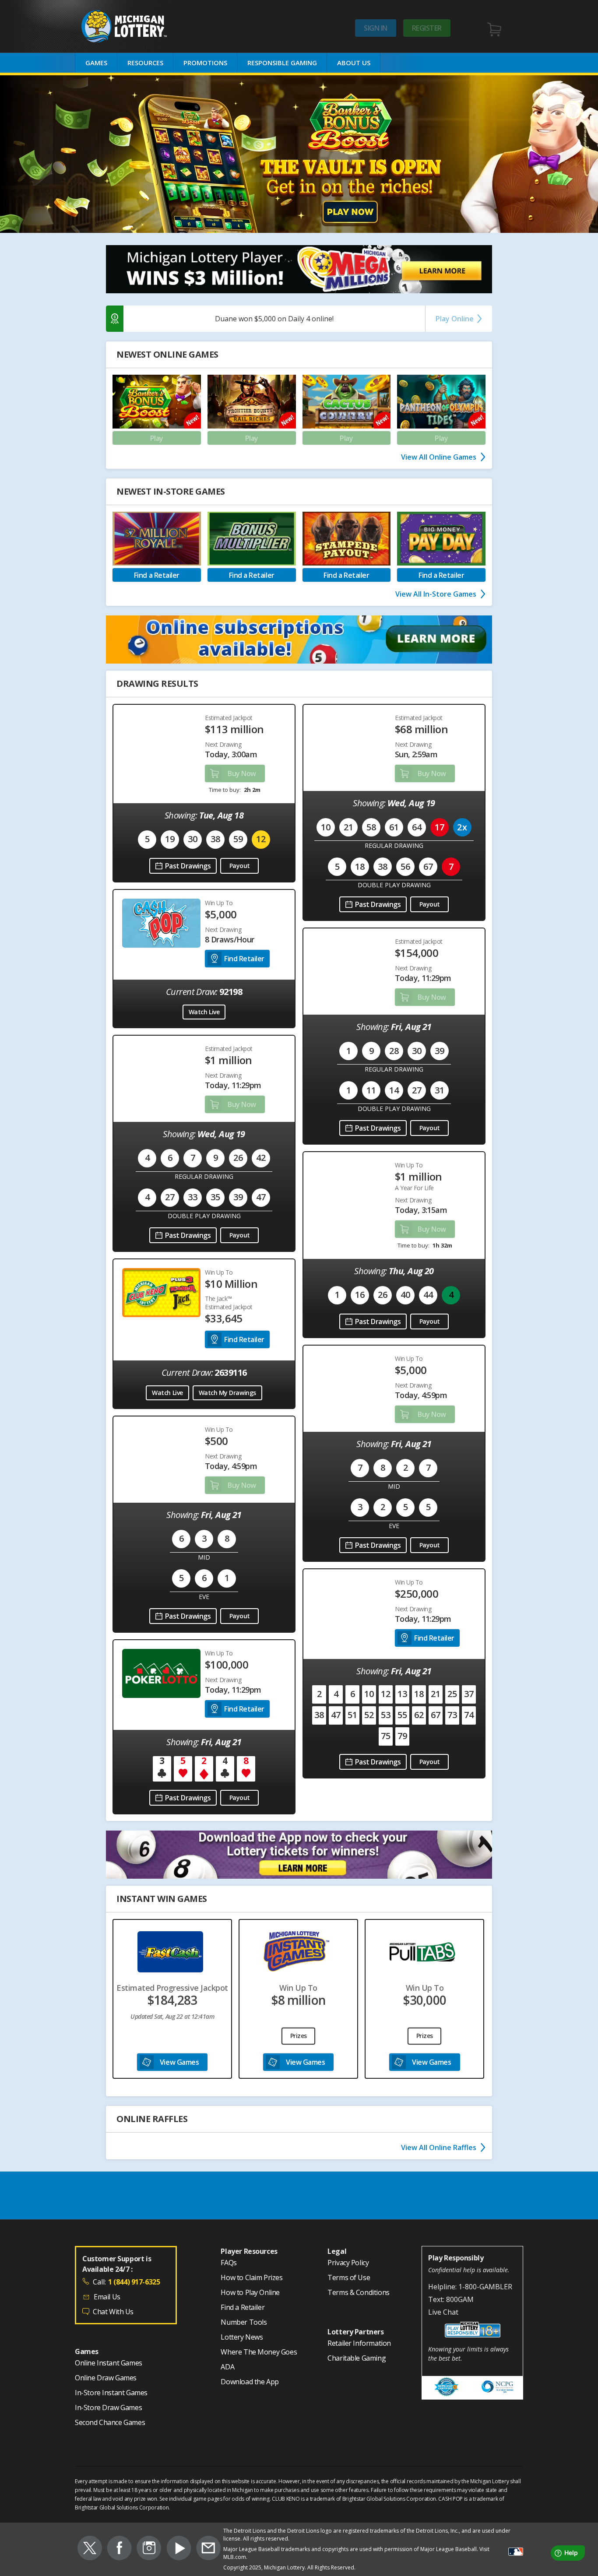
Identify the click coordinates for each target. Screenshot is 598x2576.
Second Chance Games (110, 2423)
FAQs (229, 2263)
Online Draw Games (106, 2378)
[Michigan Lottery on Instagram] (149, 2549)
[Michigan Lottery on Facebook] (119, 2549)
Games (96, 63)
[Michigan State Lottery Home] (138, 26)
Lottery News (242, 2337)
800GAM (460, 2299)
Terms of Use (349, 2278)
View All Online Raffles (439, 2147)
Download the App (250, 2382)
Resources (145, 63)
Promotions (205, 63)
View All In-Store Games (436, 594)
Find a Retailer (243, 2308)
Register (427, 28)
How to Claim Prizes (252, 2278)
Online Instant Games (109, 2363)
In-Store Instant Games (111, 2393)
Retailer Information (359, 2344)
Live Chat (443, 2312)
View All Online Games (439, 457)
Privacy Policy (348, 2263)
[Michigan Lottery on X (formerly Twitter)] (90, 2549)
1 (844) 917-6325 (134, 2282)
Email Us (107, 2297)
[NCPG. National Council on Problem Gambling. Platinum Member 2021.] (498, 2388)
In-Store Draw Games (108, 2408)
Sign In (376, 28)
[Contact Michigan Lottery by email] (208, 2549)
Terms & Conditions (359, 2293)
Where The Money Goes (259, 2352)
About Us (354, 63)
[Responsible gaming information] (472, 2331)
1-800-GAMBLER (485, 2287)
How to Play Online (250, 2293)
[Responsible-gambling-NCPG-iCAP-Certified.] (447, 2388)
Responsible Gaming (282, 63)
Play (157, 438)
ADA (227, 2367)
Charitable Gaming (357, 2358)
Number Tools (244, 2323)
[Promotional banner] (299, 154)
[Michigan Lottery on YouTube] (179, 2549)
